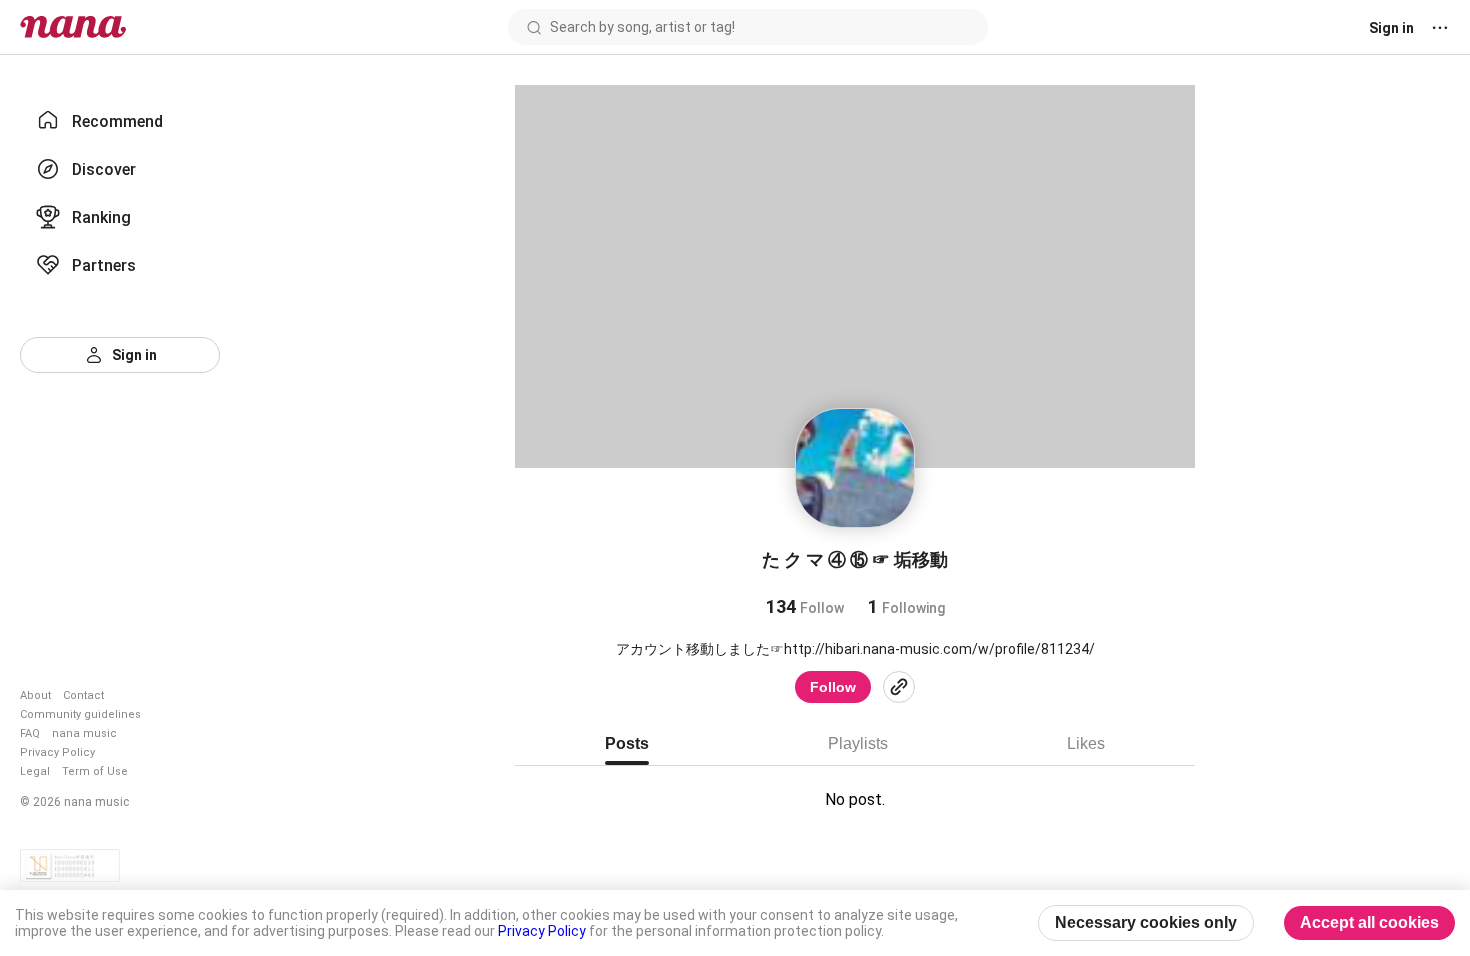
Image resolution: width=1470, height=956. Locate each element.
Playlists (858, 743)
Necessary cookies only (1146, 922)
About (35, 695)
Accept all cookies (1369, 922)
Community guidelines (80, 714)
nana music (84, 733)
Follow (833, 687)
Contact (83, 695)
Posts (627, 743)
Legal (35, 771)
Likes (1086, 743)
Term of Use (95, 771)
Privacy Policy (57, 752)
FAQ (30, 733)
